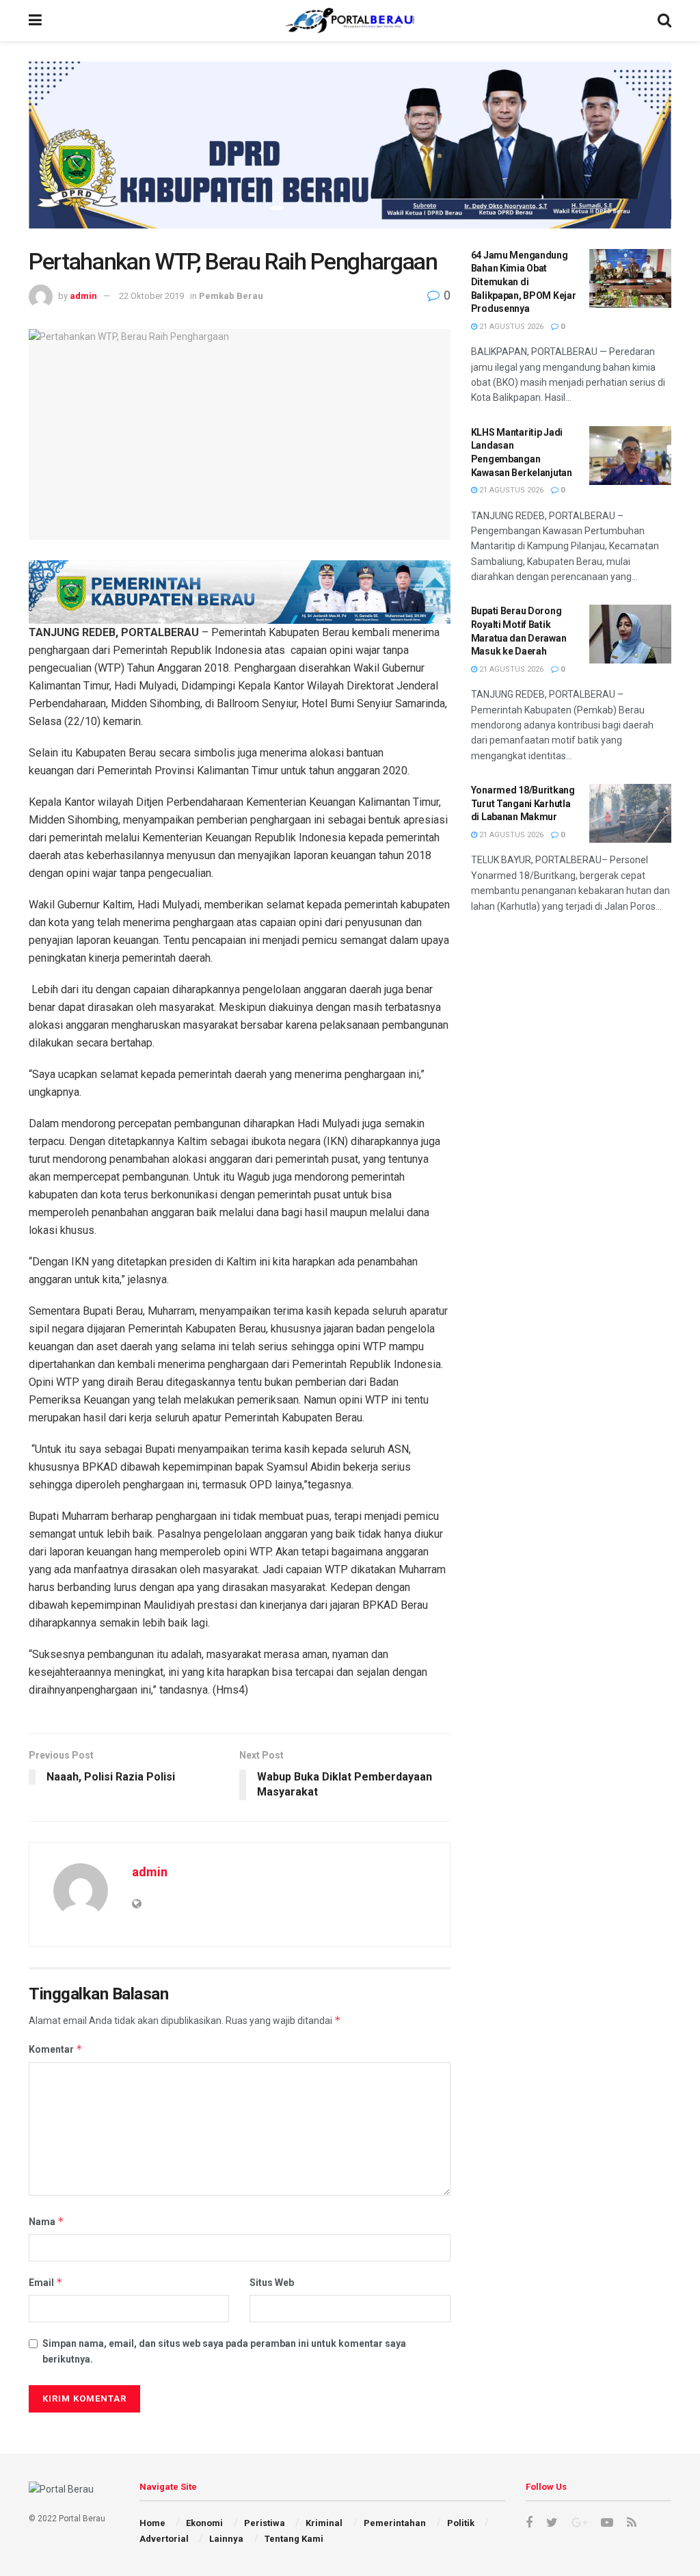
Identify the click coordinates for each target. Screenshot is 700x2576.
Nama (46, 2221)
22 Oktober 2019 (151, 296)
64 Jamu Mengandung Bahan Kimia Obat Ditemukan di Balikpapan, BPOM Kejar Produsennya (524, 282)
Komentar (56, 2049)
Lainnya (226, 2539)
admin (83, 296)
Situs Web (272, 2283)
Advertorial (164, 2539)
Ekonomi (204, 2523)
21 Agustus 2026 (510, 327)
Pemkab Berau (231, 296)
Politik (461, 2523)
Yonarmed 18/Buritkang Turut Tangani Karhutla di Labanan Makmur (523, 803)
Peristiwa (265, 2523)
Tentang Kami (294, 2539)
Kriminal (324, 2523)
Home (152, 2523)
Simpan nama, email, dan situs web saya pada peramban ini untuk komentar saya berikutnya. (224, 2351)
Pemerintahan (395, 2523)
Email (46, 2282)
